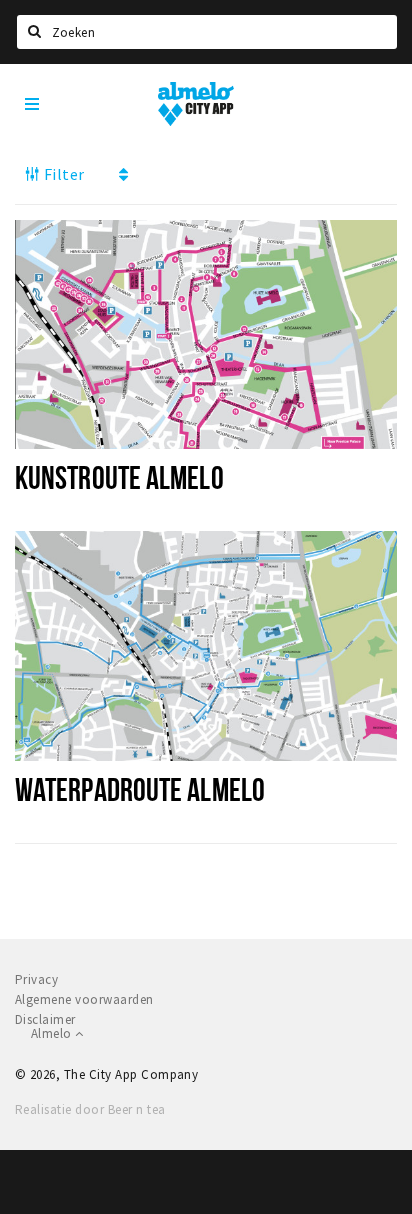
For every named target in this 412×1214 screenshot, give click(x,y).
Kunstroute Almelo (119, 477)
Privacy (36, 979)
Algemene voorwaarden (84, 999)
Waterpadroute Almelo (140, 789)
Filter (62, 174)
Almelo (53, 1033)
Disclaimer (45, 1019)
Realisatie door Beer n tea (90, 1109)
